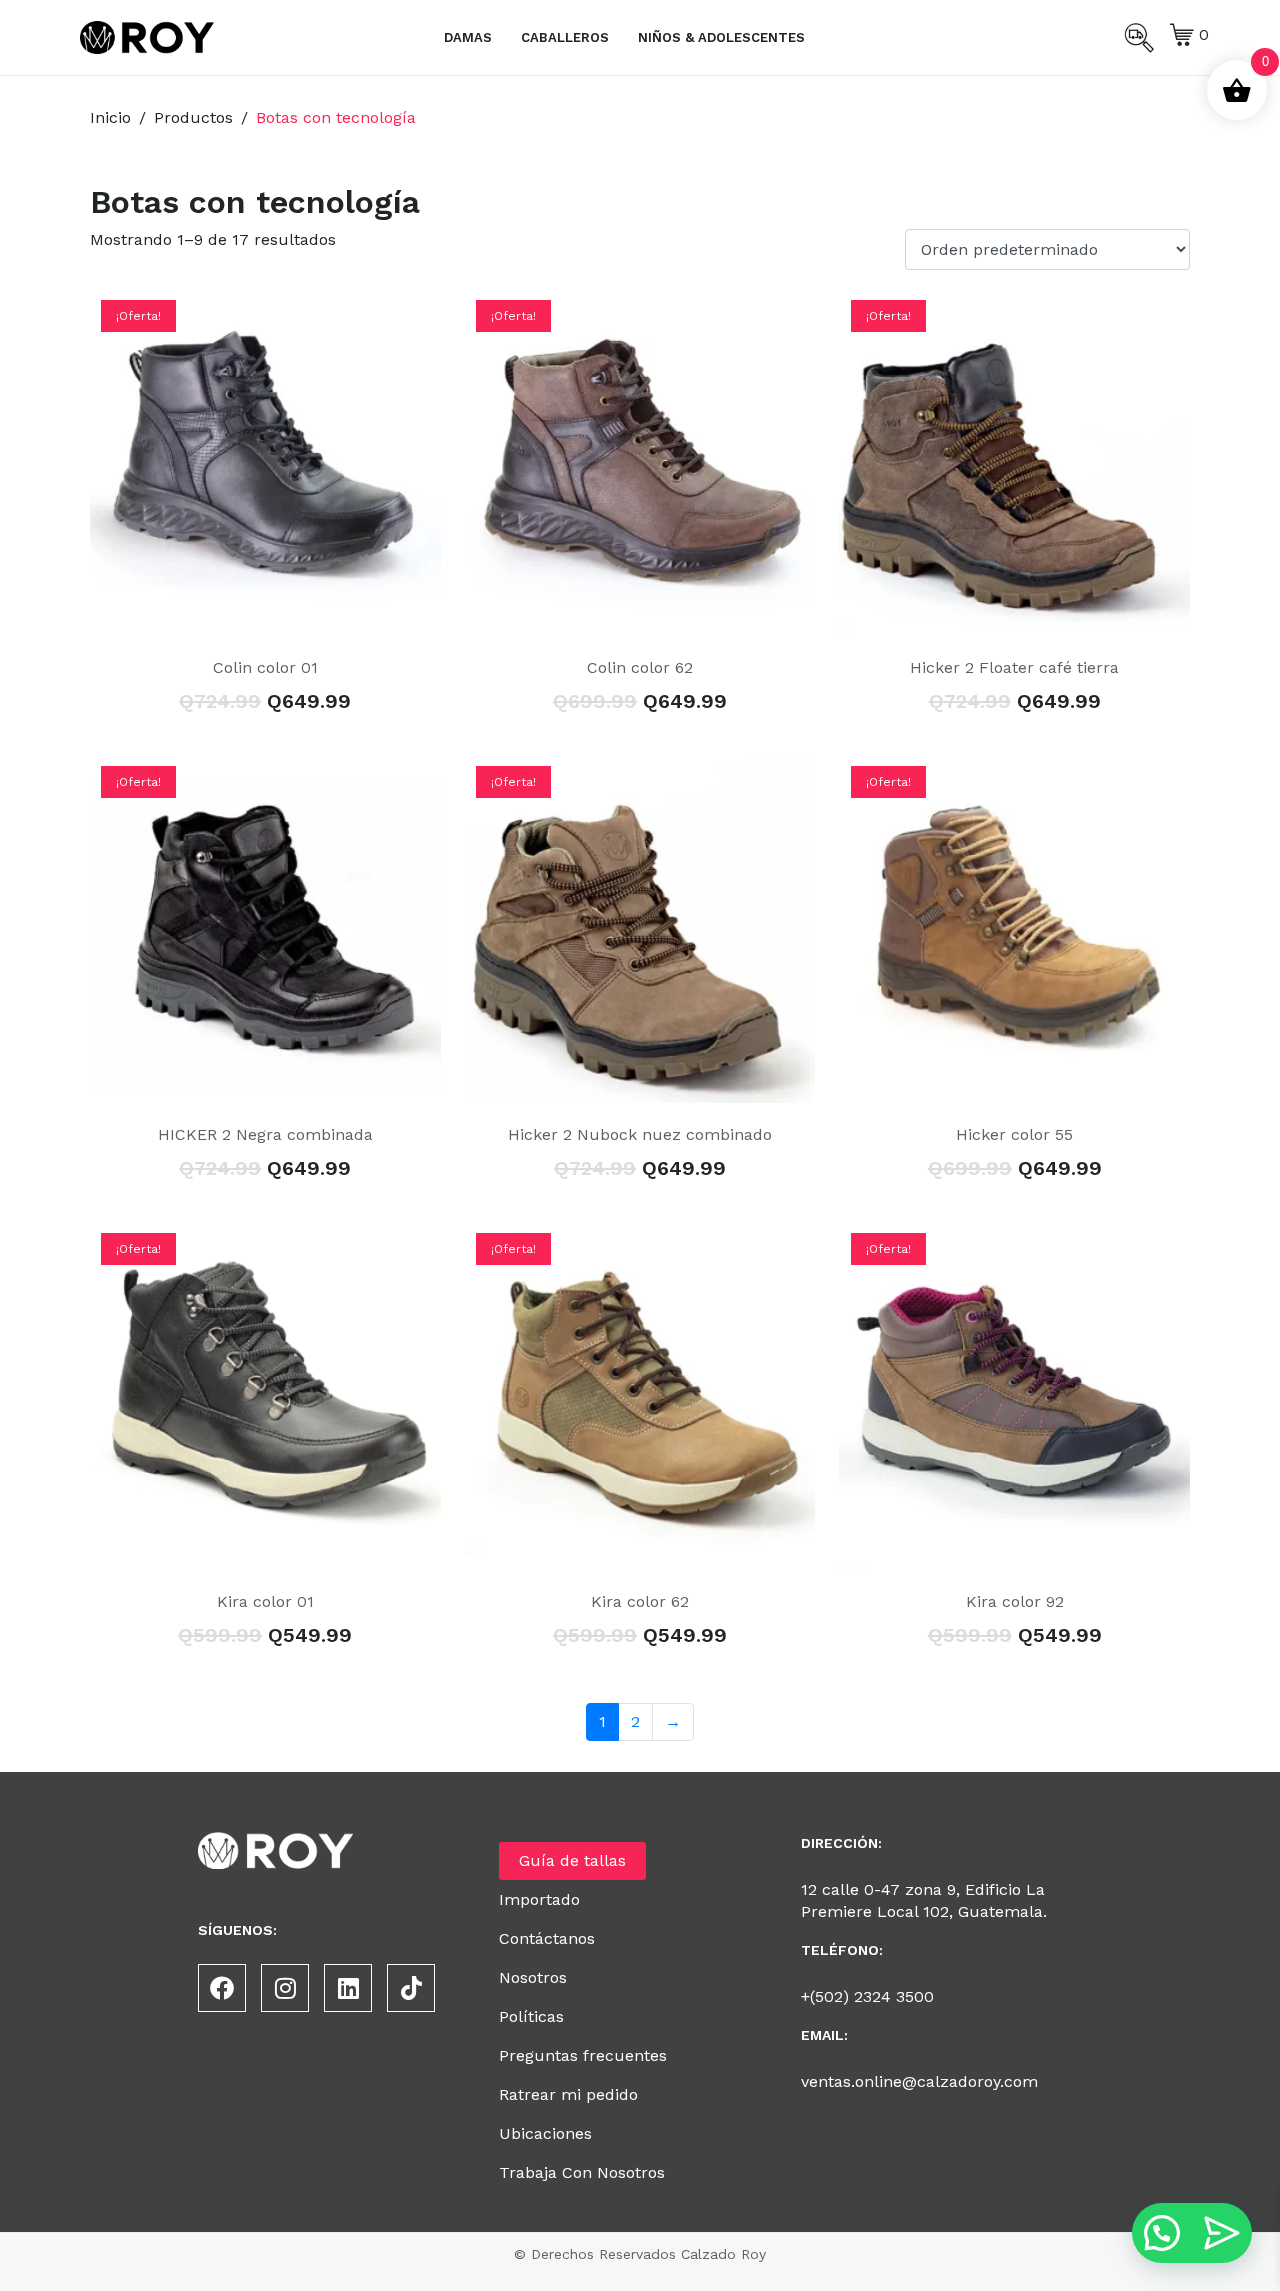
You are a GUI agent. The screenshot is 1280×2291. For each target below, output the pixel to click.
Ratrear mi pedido (568, 2094)
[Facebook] (222, 1988)
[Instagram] (285, 1988)
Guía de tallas (572, 1860)
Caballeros (565, 37)
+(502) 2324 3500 (867, 1996)
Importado (539, 1899)
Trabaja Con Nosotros (582, 2172)
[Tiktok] (411, 1988)
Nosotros (533, 1977)
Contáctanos (547, 1938)
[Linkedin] (348, 1988)
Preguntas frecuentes (583, 2055)
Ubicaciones (545, 2133)
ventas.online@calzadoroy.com (919, 2081)
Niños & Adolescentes (721, 37)
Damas (468, 37)
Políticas (531, 2016)
